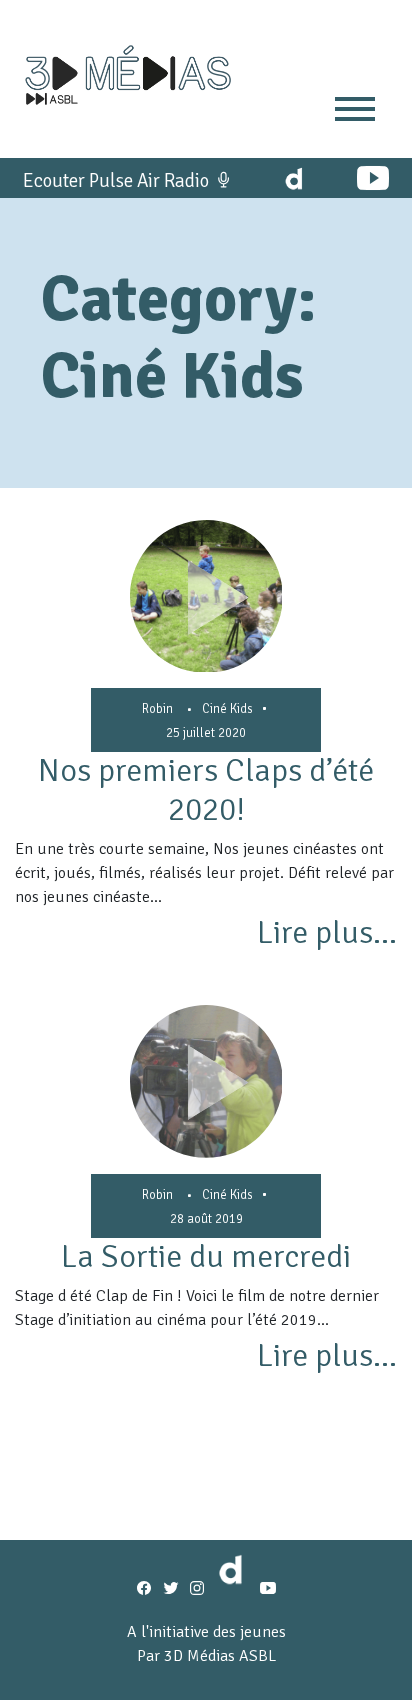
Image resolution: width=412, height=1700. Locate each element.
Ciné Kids (227, 709)
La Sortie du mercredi (206, 1256)
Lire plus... (327, 932)
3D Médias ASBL (220, 1656)
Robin (157, 709)
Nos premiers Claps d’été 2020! (206, 789)
